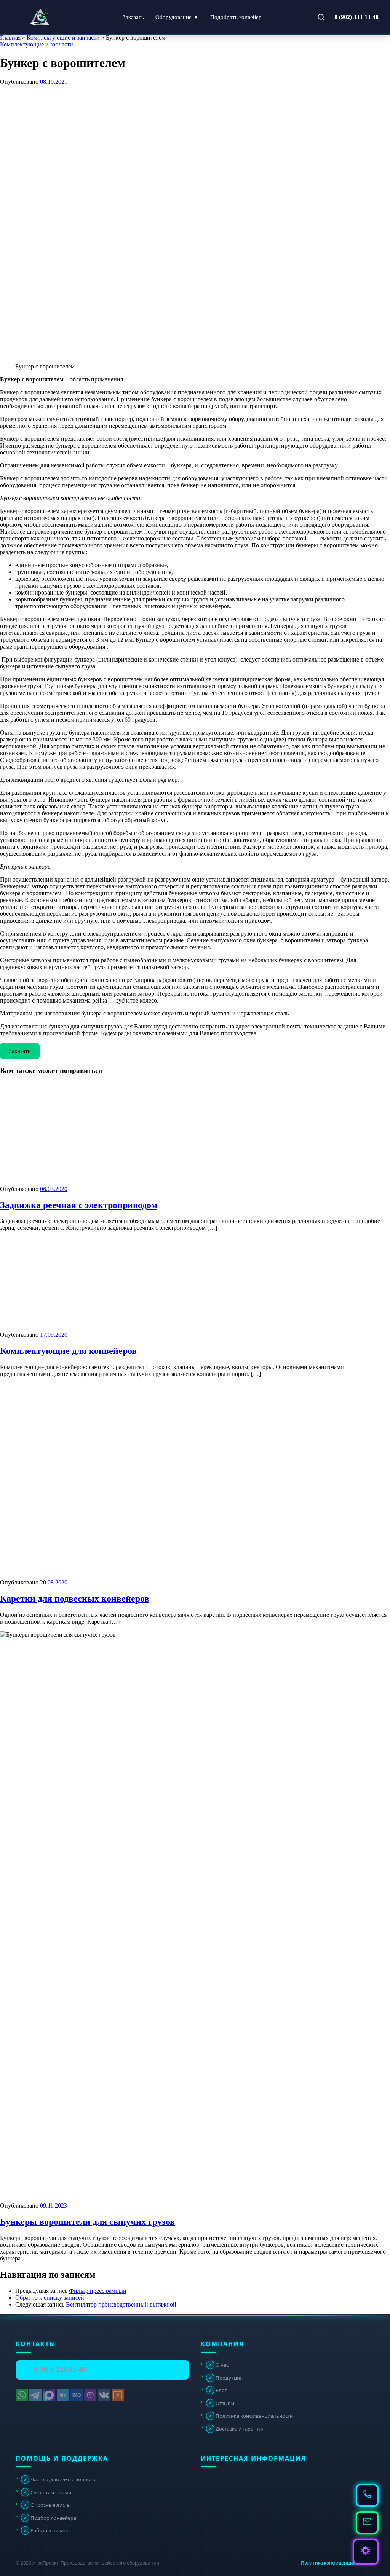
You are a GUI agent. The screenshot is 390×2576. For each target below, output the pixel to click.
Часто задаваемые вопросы (60, 2479)
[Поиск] (321, 17)
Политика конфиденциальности (251, 2416)
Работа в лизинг (46, 2530)
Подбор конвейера (50, 2517)
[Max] (49, 2395)
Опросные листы (47, 2505)
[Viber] (90, 2395)
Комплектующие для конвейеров (68, 1351)
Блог (218, 2390)
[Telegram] (35, 2395)
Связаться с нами (47, 2492)
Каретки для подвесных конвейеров (75, 1599)
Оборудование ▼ (177, 17)
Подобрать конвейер (236, 17)
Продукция (225, 2377)
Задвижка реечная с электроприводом (79, 1205)
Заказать (133, 17)
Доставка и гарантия (236, 2428)
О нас (218, 2365)
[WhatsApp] (22, 2395)
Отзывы (221, 2403)
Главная (10, 37)
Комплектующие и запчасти (63, 37)
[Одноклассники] (118, 2395)
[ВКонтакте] (104, 2395)
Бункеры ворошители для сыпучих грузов (87, 2222)
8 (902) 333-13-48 (356, 17)
